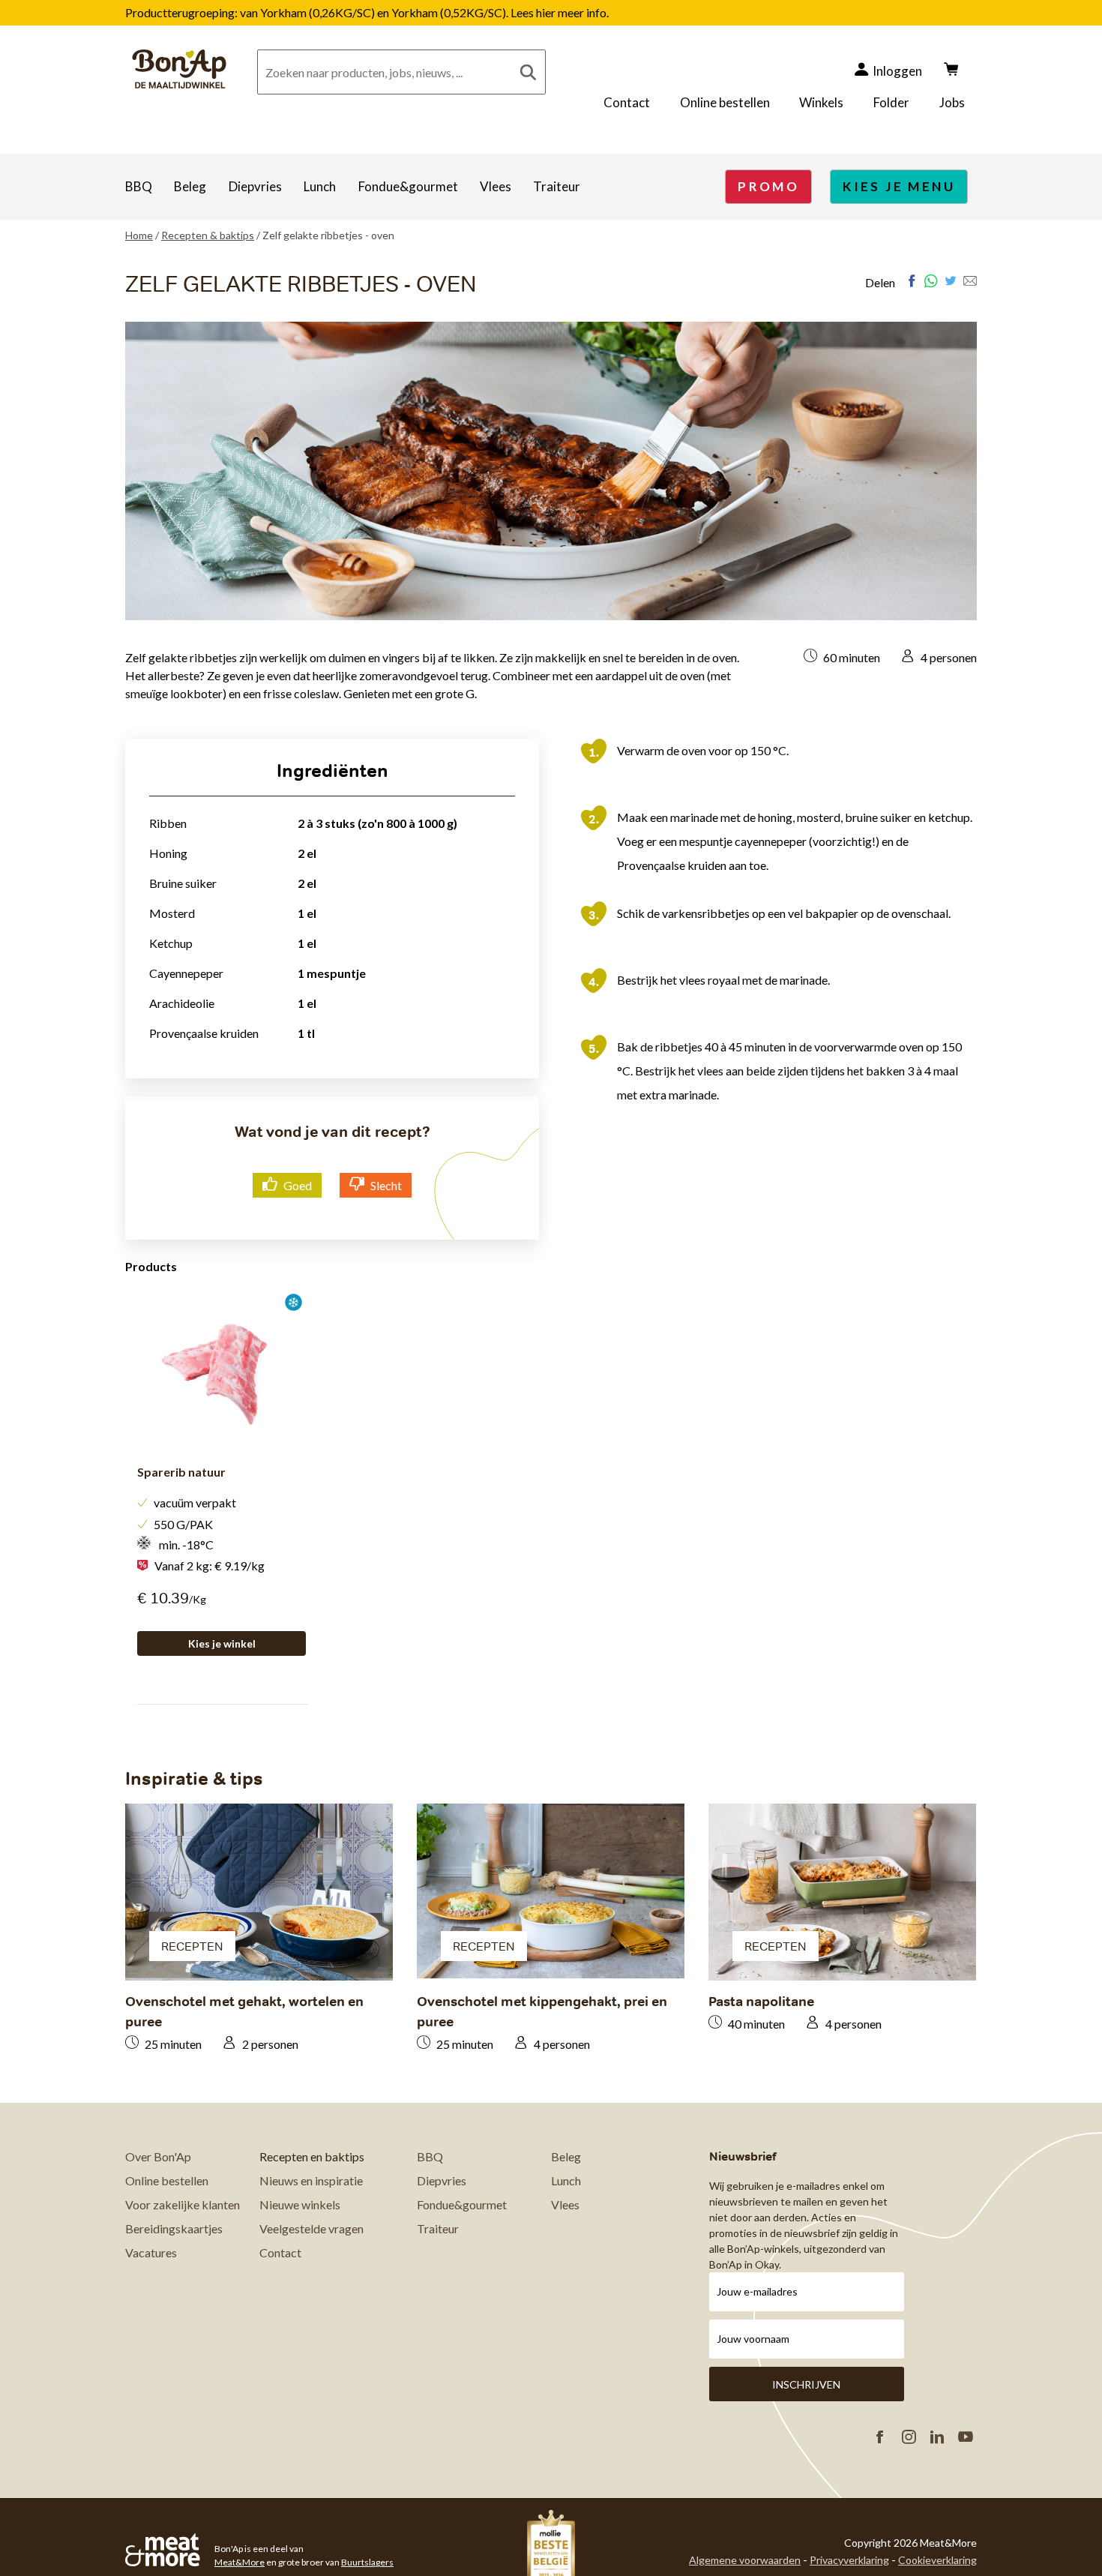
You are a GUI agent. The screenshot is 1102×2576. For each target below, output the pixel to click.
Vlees (496, 186)
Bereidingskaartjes (174, 2228)
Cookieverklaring (937, 2560)
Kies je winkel (222, 1643)
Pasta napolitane (761, 2001)
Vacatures (151, 2252)
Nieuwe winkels (300, 2204)
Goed (298, 1185)
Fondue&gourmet (408, 186)
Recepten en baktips (312, 2156)
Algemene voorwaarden (745, 2560)
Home (139, 235)
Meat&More (240, 2562)
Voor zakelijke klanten (183, 2204)
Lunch (320, 186)
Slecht (386, 1185)
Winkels (821, 102)
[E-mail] (970, 281)
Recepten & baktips (208, 235)
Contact (627, 102)
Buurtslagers (367, 2562)
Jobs (952, 102)
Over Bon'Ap (158, 2156)
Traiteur (557, 186)
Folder (891, 102)
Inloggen (897, 71)
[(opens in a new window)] (912, 281)
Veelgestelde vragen (311, 2228)
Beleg (190, 186)
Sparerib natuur (181, 1472)
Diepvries (255, 186)
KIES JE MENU (899, 186)
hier (547, 12)
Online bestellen (725, 102)
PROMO (768, 186)
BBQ (139, 186)
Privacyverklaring (849, 2560)
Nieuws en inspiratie (311, 2180)
